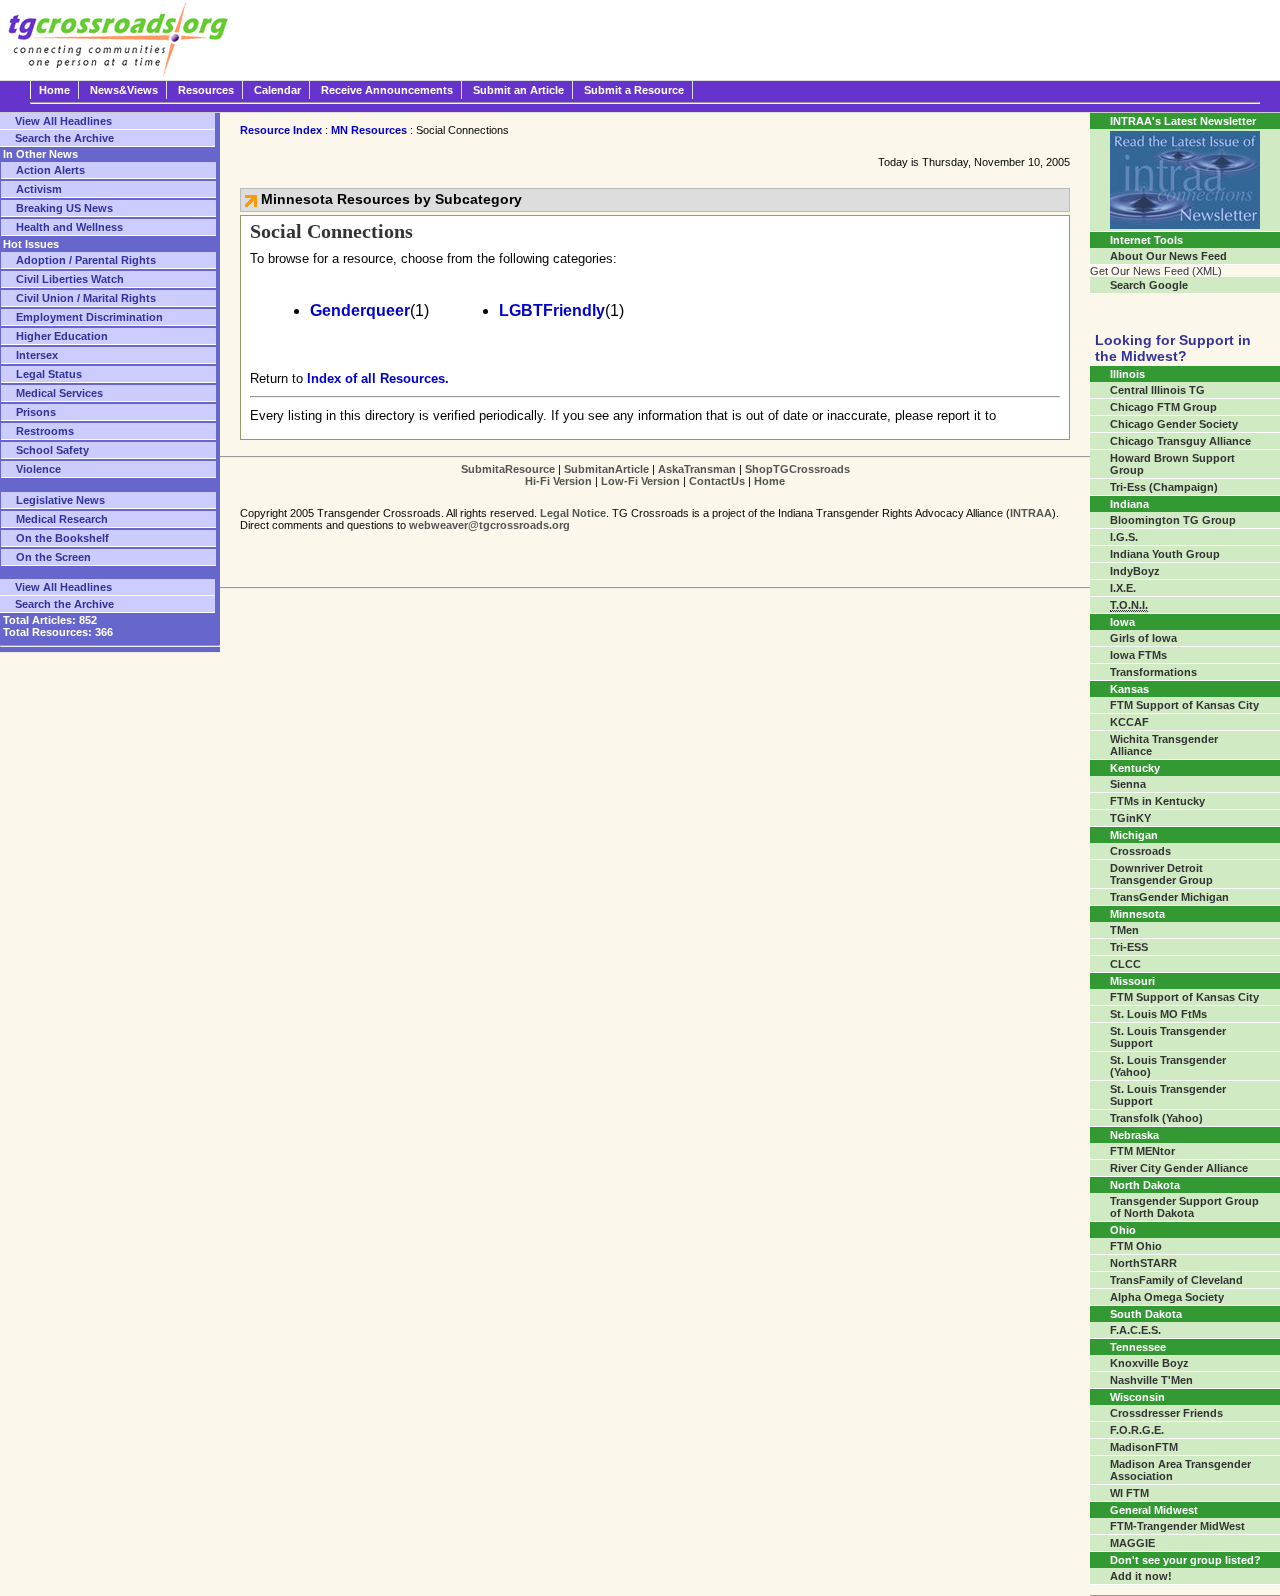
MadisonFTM (1144, 1447)
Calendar (277, 90)
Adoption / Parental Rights (86, 260)
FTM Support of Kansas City (1184, 705)
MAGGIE (1132, 1543)
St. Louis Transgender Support (1168, 1037)
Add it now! (1141, 1576)
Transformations (1153, 672)
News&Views (124, 90)
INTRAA (1031, 513)
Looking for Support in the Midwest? (1173, 348)
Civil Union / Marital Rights (86, 298)
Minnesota (1137, 914)
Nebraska (1134, 1135)
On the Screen (53, 557)
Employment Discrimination (89, 317)
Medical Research (62, 519)
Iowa (1122, 622)
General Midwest (1154, 1510)
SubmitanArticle (606, 469)
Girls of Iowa (1143, 638)
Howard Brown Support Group (1172, 464)
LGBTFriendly (552, 310)
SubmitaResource (508, 469)
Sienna (1128, 784)
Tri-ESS (1129, 947)
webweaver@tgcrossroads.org (489, 525)
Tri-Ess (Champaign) (1164, 487)
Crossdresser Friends (1166, 1413)
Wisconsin (1137, 1397)
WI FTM (1129, 1493)
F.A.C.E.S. (1135, 1330)
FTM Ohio (1136, 1246)
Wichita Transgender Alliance (1164, 745)
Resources (206, 90)
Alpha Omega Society (1167, 1297)
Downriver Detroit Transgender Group (1161, 874)
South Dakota (1146, 1314)
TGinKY (1130, 818)
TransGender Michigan (1169, 897)
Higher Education (62, 336)
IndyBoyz (1135, 571)
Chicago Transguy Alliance (1180, 441)
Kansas (1129, 689)
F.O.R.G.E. (1137, 1430)
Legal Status (49, 374)
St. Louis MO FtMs (1158, 1014)
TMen (1124, 930)
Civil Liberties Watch (70, 279)
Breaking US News (64, 208)
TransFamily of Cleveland (1176, 1280)
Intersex (37, 355)
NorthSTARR (1143, 1263)
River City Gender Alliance (1179, 1168)
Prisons (36, 412)
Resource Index (281, 130)
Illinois (1127, 374)
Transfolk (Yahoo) (1156, 1118)
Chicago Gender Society (1174, 424)
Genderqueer (360, 310)
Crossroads (1140, 851)
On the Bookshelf (62, 538)
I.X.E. (1123, 588)
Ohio (1123, 1230)
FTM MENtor (1142, 1151)
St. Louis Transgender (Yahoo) (1168, 1066)
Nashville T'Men (1151, 1380)
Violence (38, 469)
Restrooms (45, 431)
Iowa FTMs (1138, 655)
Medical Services (59, 393)
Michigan (1134, 835)
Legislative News (60, 500)
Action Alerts (50, 170)
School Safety (52, 450)
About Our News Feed (1168, 256)
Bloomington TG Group (1173, 520)
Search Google (1149, 285)
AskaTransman (697, 469)
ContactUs (717, 481)
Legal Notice (573, 513)
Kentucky (1135, 768)
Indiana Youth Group (1165, 554)
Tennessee (1138, 1347)
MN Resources (369, 130)
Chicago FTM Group (1163, 407)
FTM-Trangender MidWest (1177, 1526)
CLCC (1125, 964)
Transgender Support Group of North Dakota (1184, 1207)
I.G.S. (1124, 537)
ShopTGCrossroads (797, 469)
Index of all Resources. (378, 378)
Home (54, 90)
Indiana (1129, 504)
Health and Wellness (69, 227)
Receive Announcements (387, 90)
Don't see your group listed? (1185, 1560)
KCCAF (1129, 722)
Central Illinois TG (1157, 390)
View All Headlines (63, 121)
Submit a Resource (634, 90)
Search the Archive (64, 138)
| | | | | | (655, 475)
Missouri (1132, 981)
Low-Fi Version (640, 481)
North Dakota (1145, 1185)
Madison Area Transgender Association (1180, 1470)
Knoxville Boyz (1149, 1363)
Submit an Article (518, 90)
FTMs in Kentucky (1157, 801)
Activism (39, 189)
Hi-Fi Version (558, 481)
